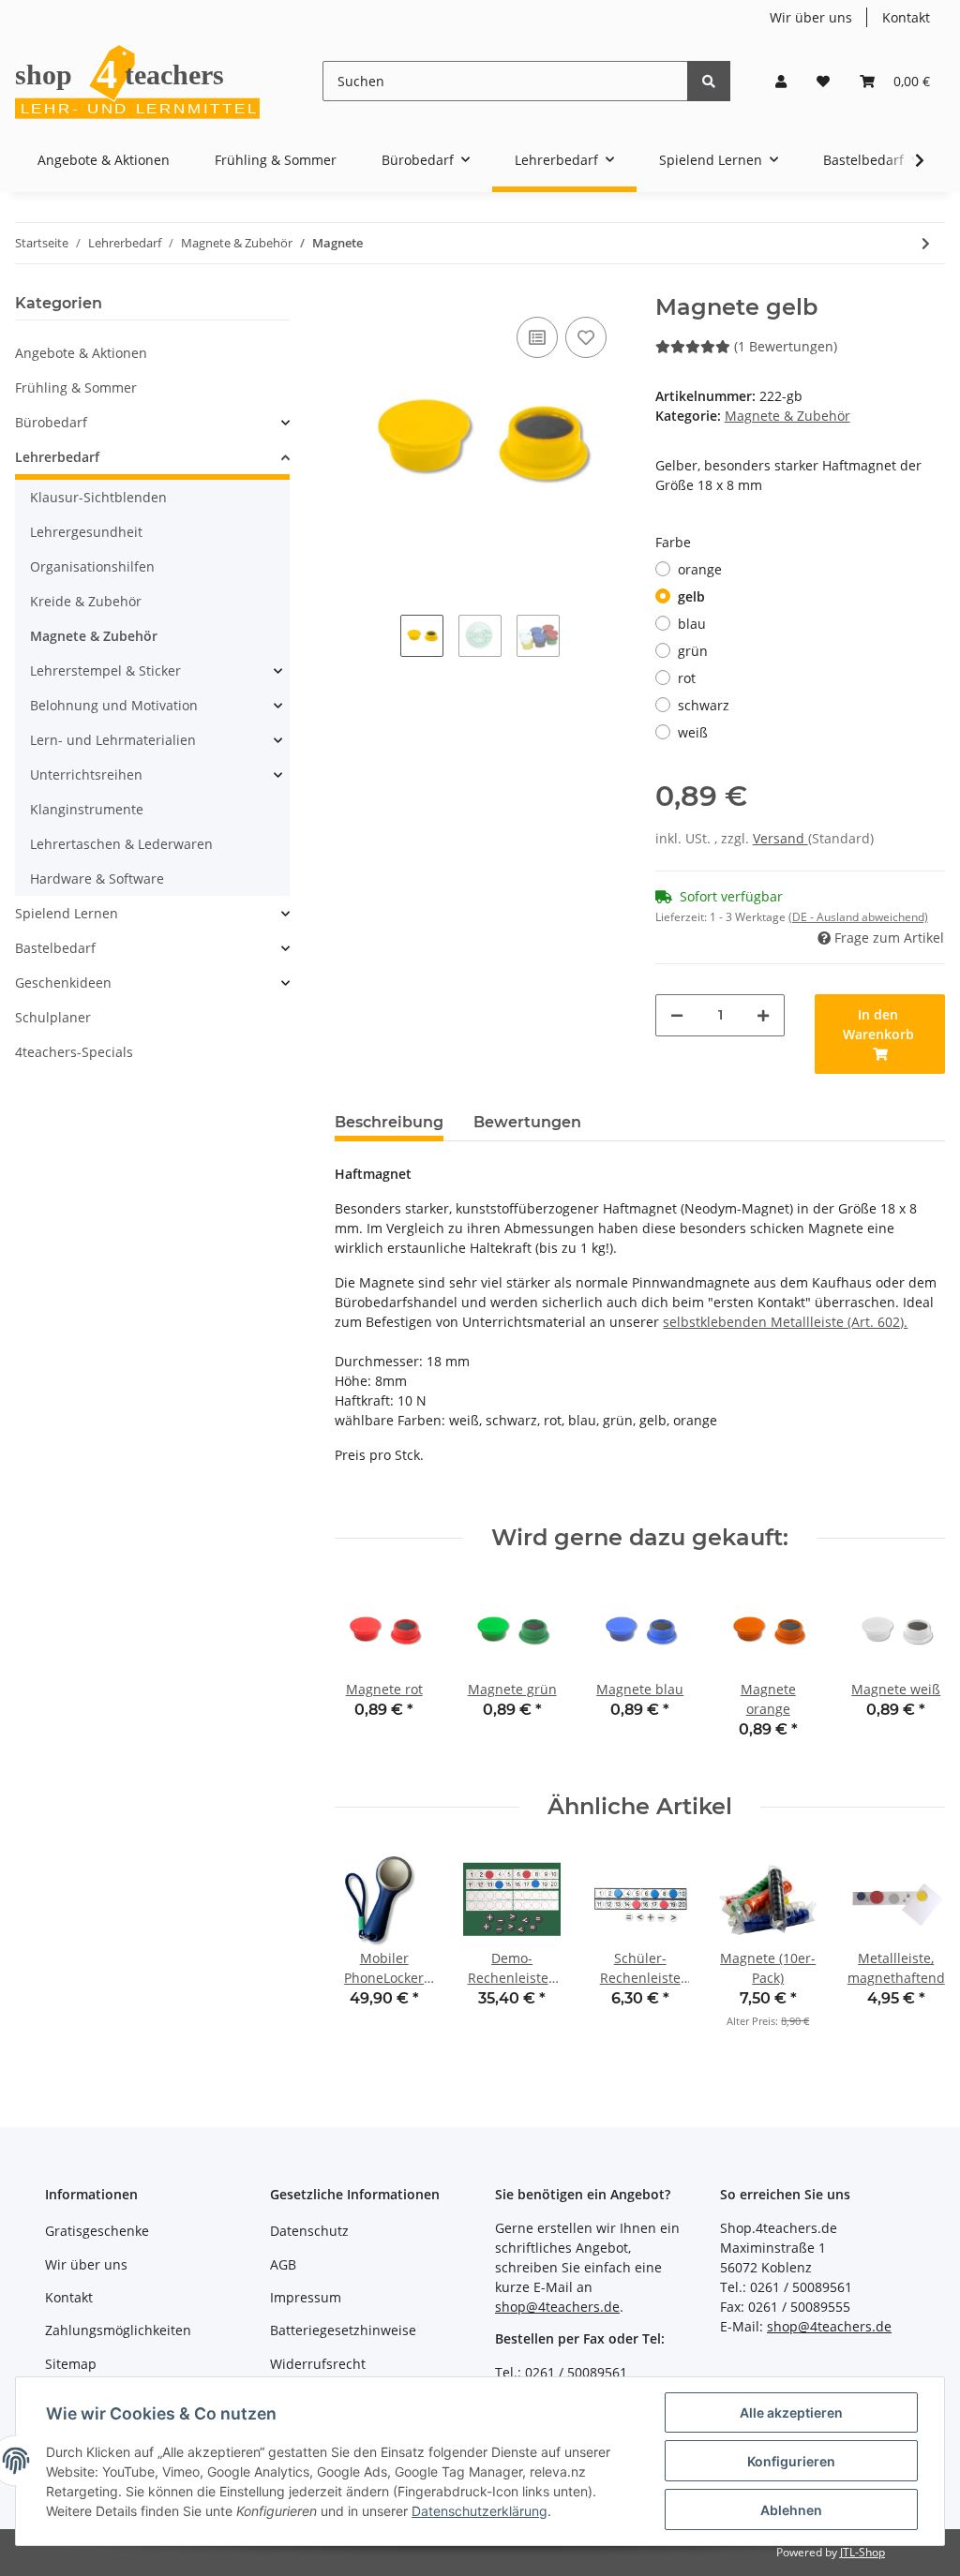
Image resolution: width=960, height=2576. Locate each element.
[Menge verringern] (677, 1015)
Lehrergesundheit (86, 532)
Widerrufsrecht (318, 2364)
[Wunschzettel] (823, 81)
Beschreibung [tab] (389, 1122)
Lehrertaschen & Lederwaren (121, 844)
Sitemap (71, 2364)
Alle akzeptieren (791, 2412)
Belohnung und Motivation (114, 705)
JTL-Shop (862, 2552)
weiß (693, 732)
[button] (781, 81)
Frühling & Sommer (76, 387)
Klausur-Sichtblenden (98, 497)
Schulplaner (53, 1017)
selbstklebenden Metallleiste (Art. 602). (785, 1322)
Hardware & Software (97, 879)
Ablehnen (791, 2510)
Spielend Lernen (67, 913)
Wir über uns (811, 17)
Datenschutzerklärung (480, 2511)
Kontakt (906, 17)
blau (692, 624)
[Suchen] (709, 81)
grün (693, 651)
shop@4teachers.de (557, 2307)
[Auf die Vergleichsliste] (537, 337)
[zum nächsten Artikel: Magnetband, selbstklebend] (926, 243)
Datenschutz (309, 2231)
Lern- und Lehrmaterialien (113, 740)
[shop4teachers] (139, 81)
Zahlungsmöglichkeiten (118, 2330)
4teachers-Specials (74, 1052)
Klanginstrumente (87, 809)
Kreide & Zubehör (86, 601)
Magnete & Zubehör (787, 416)
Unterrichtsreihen (86, 774)
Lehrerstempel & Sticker (105, 670)
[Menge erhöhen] (763, 1015)
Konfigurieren (791, 2461)
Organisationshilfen (92, 566)
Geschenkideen (63, 983)
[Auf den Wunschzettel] (586, 337)
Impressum (306, 2297)
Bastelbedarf (55, 948)
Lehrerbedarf (57, 457)
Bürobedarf (51, 422)
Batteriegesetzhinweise (343, 2330)
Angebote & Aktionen (81, 353)
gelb (691, 596)
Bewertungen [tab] (527, 1122)
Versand (780, 838)
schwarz (704, 705)
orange (700, 569)
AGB (283, 2264)
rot (687, 678)
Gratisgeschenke (97, 2231)
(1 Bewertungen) (786, 346)
